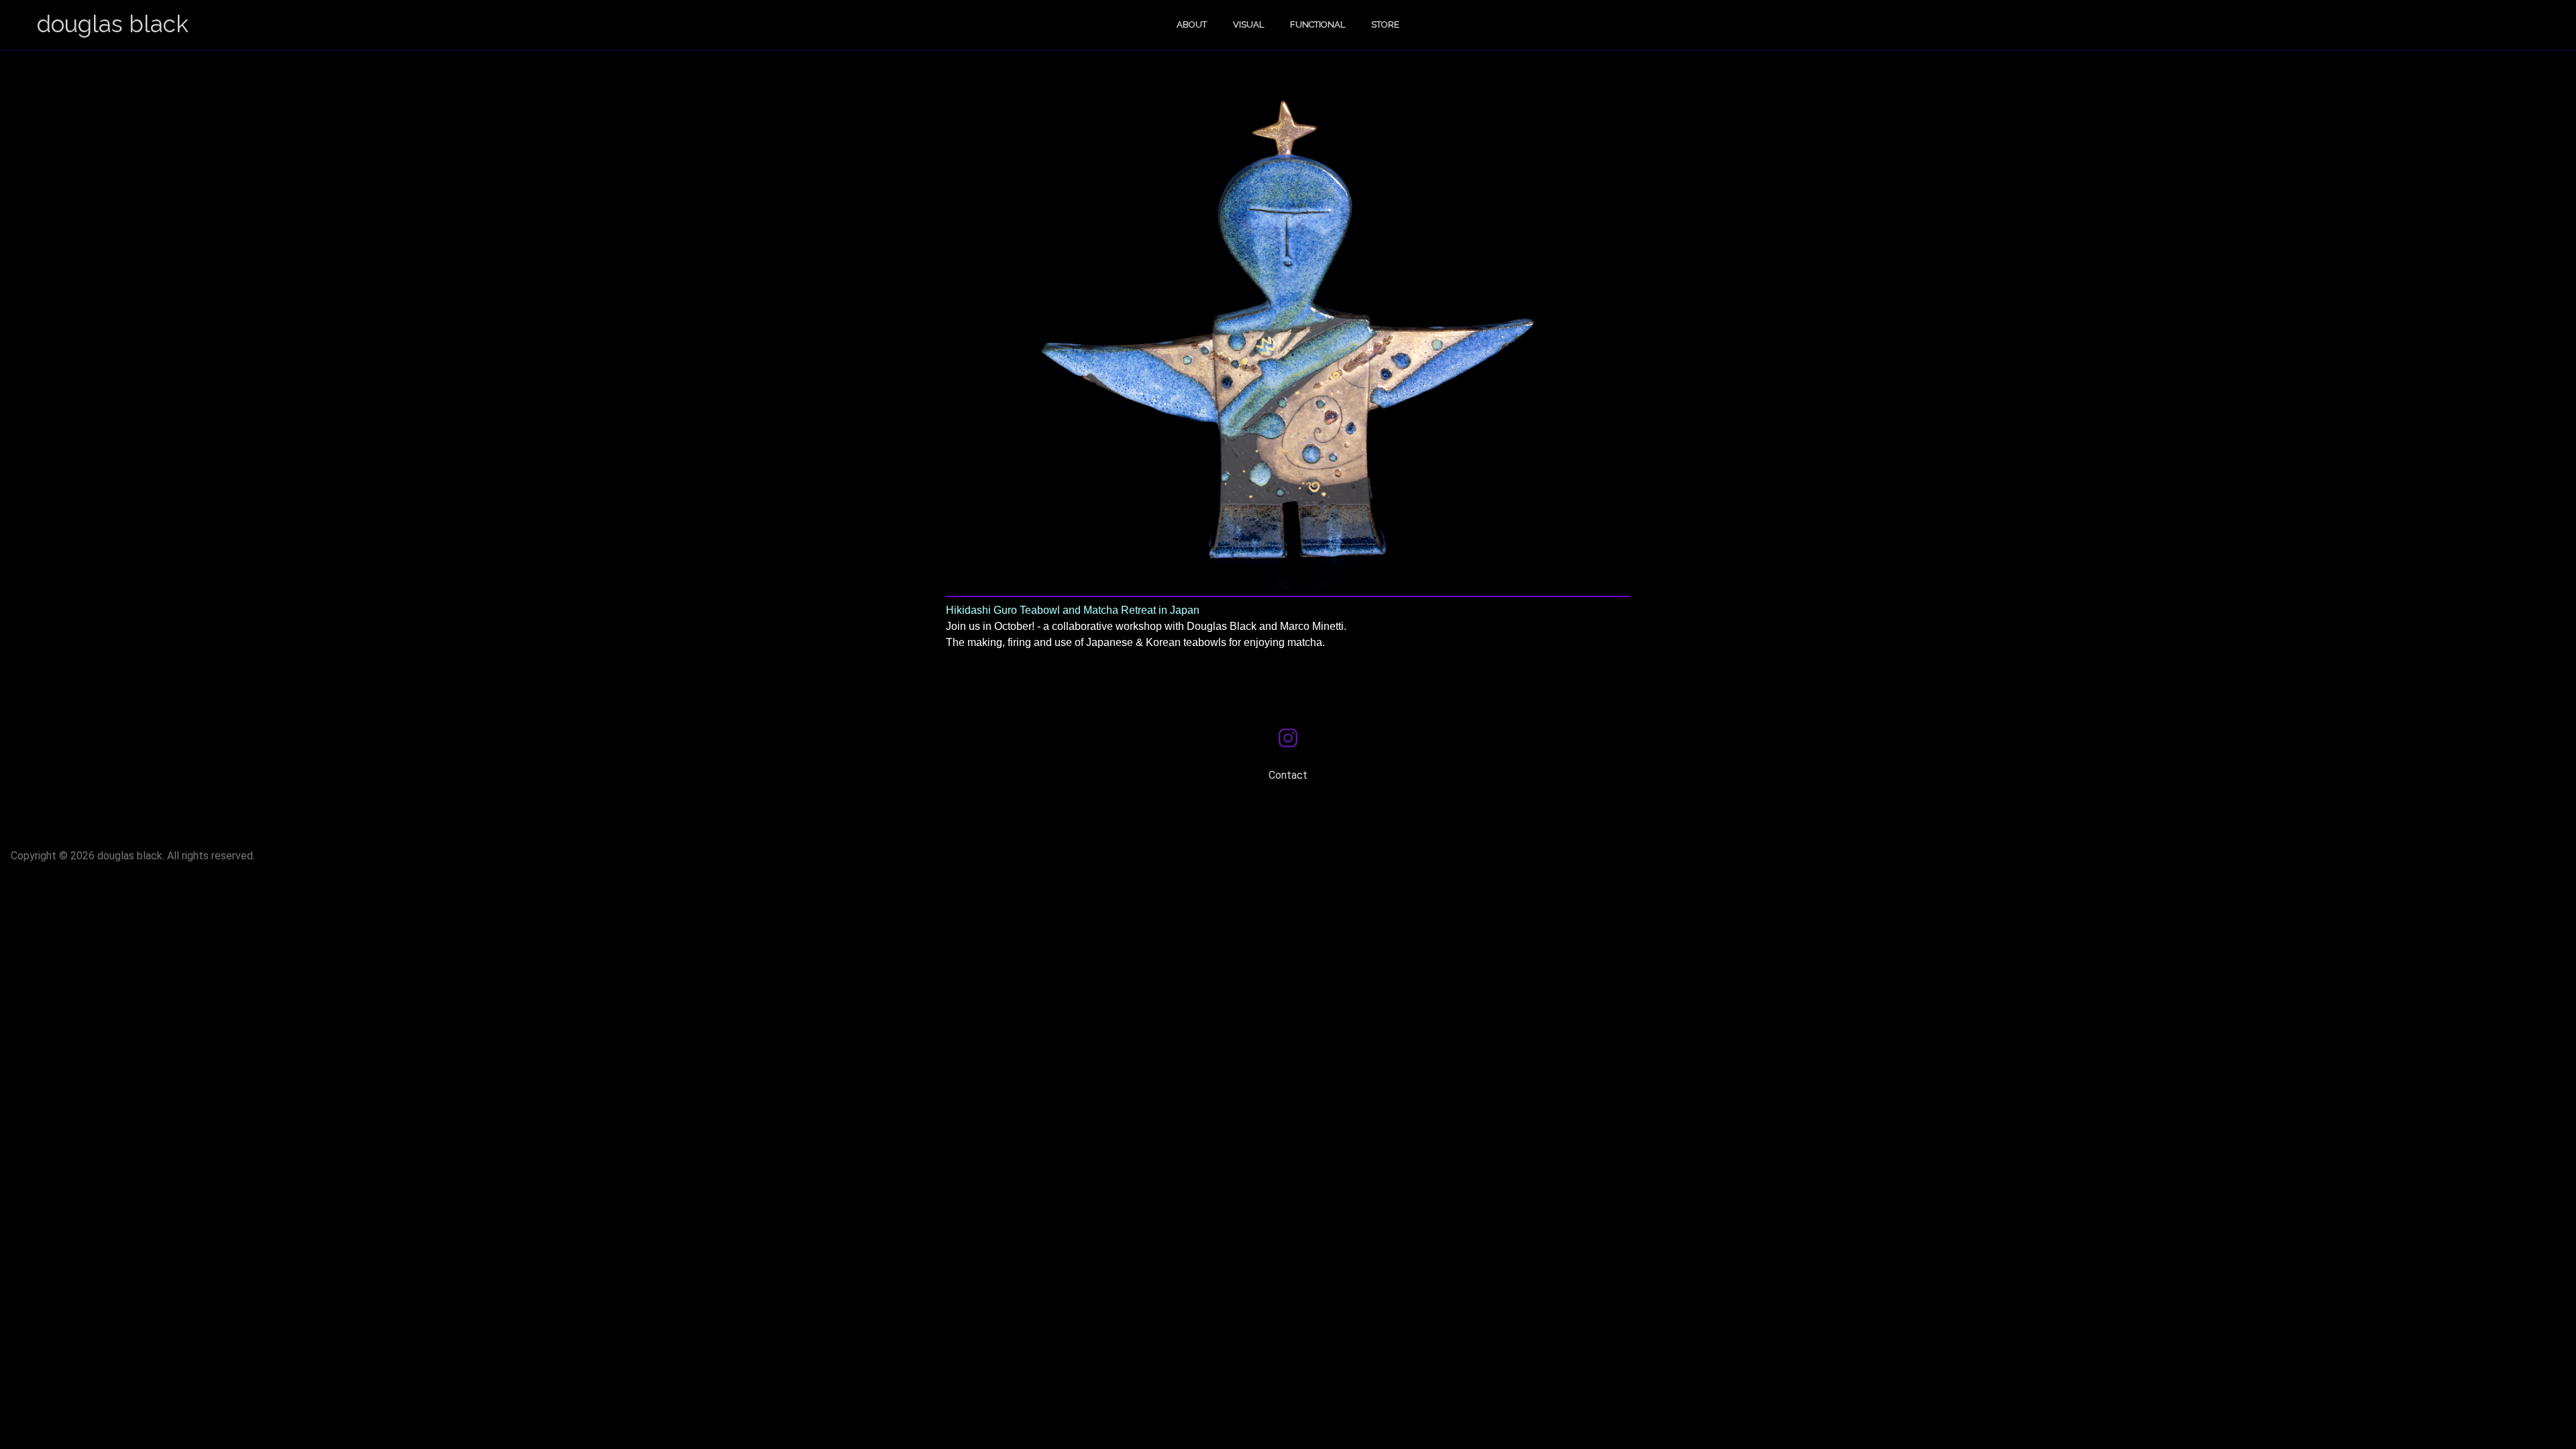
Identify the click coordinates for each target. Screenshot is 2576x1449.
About (1192, 24)
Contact (1288, 775)
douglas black (113, 24)
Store (1385, 24)
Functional (1318, 24)
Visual (1248, 24)
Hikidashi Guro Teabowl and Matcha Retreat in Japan (1073, 610)
